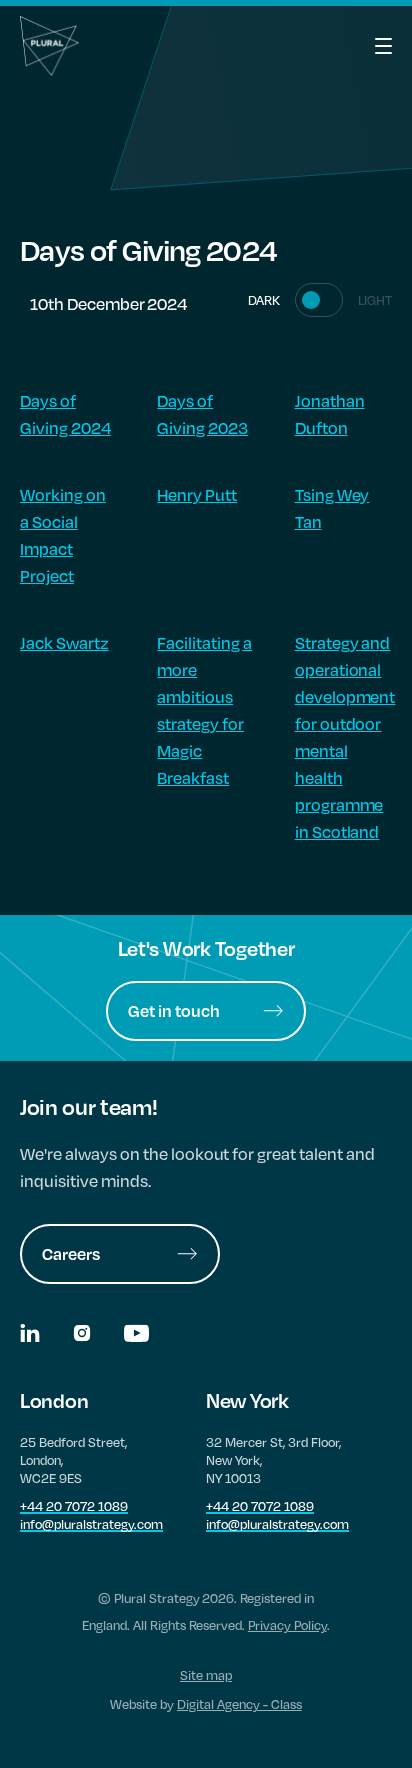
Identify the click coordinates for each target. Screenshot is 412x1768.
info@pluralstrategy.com (91, 1524)
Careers (71, 1253)
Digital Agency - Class (239, 1704)
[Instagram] (83, 1335)
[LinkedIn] (31, 1335)
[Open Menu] (362, 46)
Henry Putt (197, 494)
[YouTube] (136, 1335)
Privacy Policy (287, 1625)
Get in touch (174, 1010)
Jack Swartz (64, 642)
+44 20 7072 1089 (74, 1506)
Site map (206, 1675)
